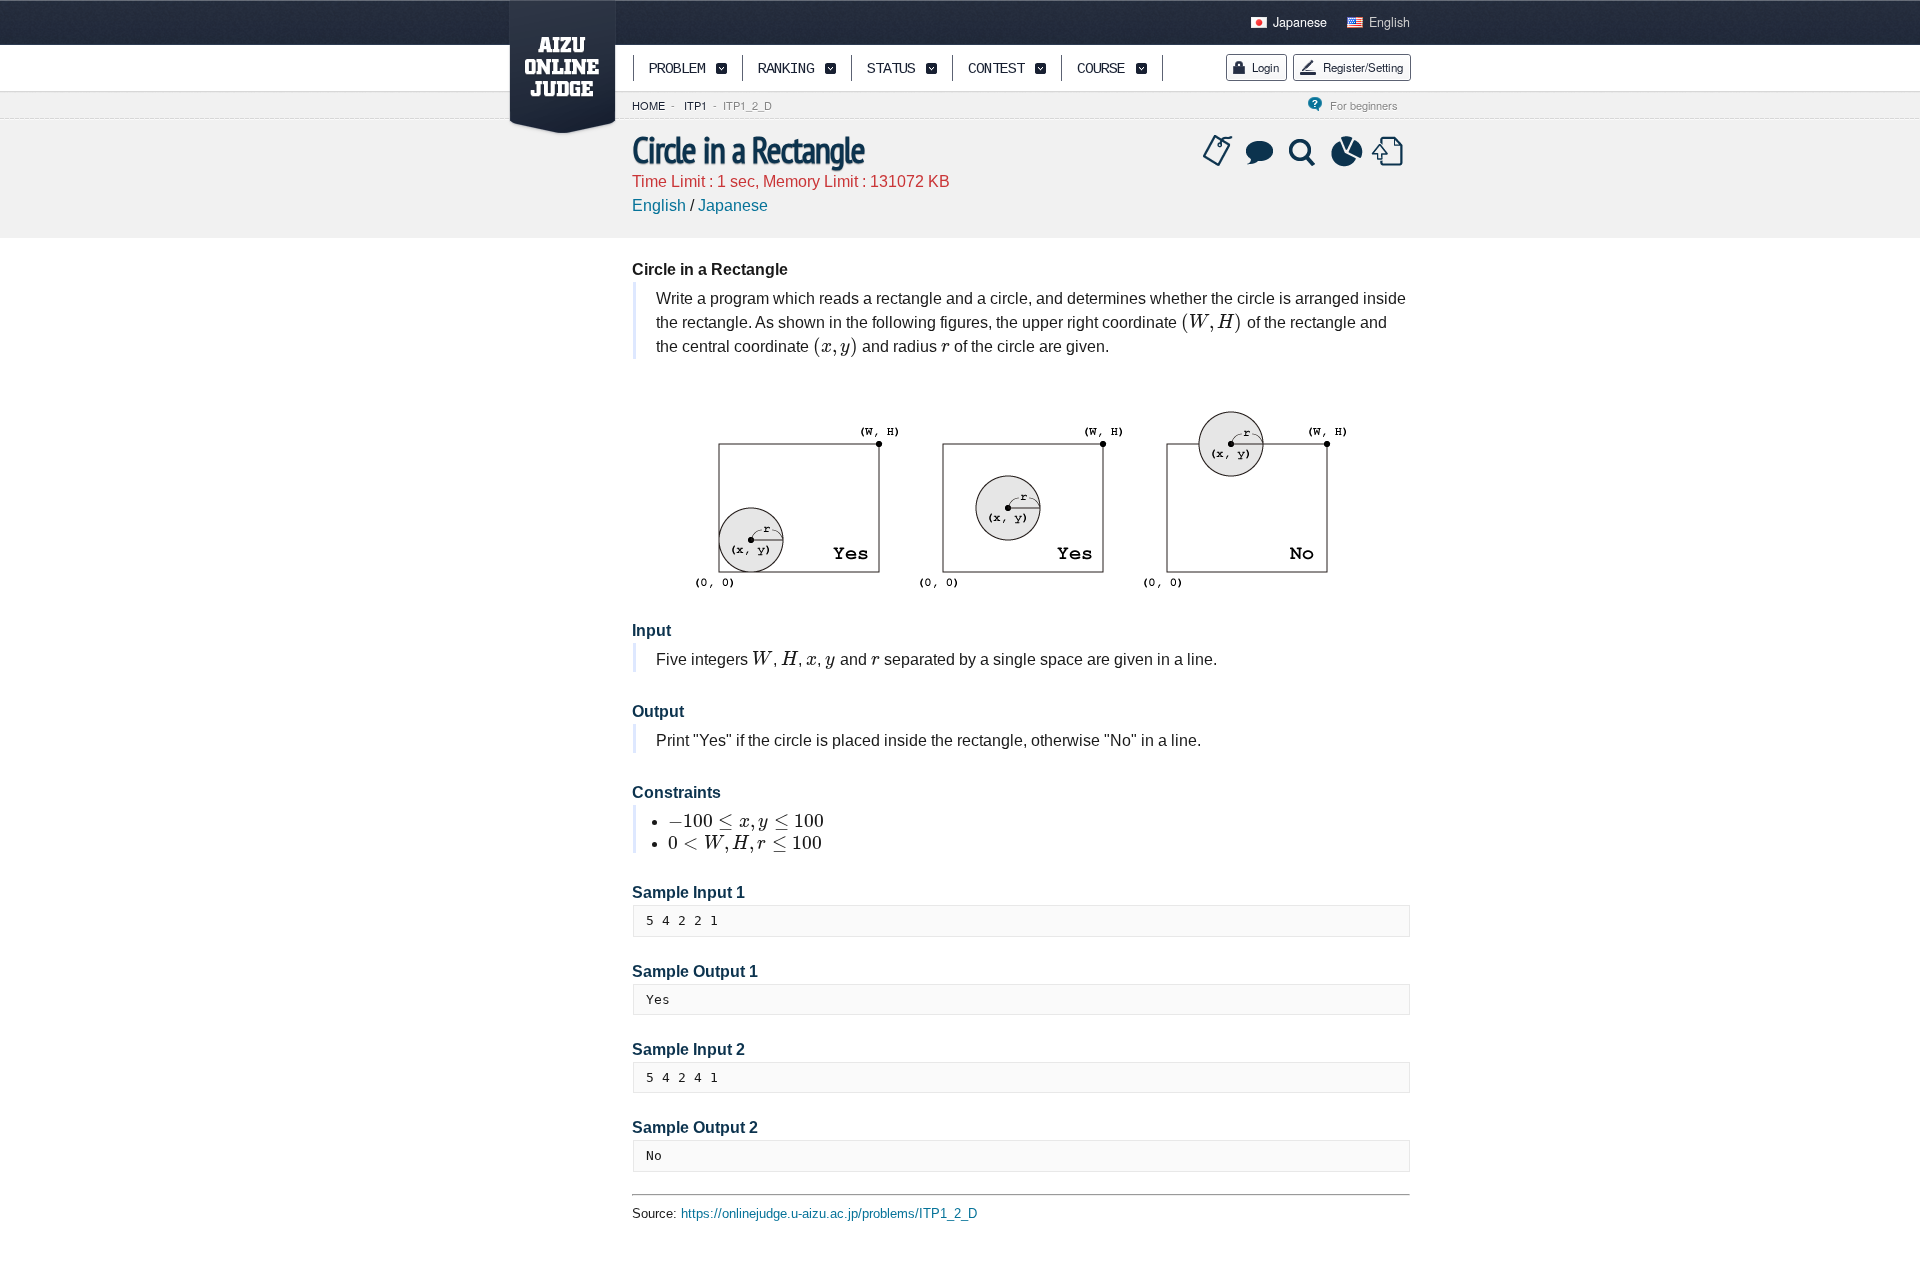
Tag (1218, 152)
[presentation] (1212, 322)
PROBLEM (677, 69)
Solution (1304, 152)
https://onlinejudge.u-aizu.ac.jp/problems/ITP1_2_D (829, 1213)
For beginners (1370, 105)
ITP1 (695, 105)
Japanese (1300, 22)
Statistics (1347, 152)
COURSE (1101, 69)
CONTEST (996, 69)
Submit (1390, 152)
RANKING (786, 69)
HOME (648, 105)
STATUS (891, 69)
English (1389, 22)
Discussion (1261, 152)
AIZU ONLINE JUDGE (552, 68)
